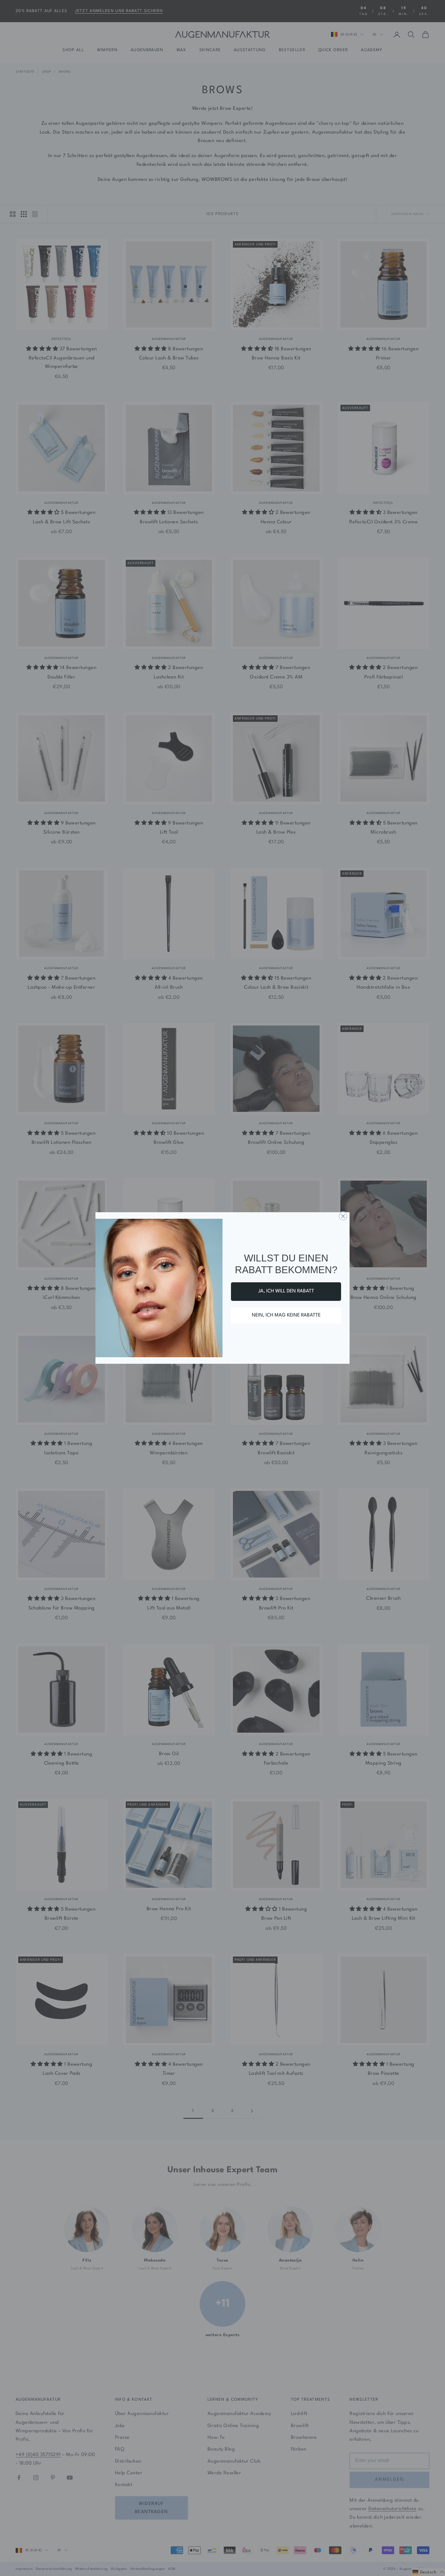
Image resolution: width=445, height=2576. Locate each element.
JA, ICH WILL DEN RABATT (286, 1291)
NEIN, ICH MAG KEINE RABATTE (286, 1315)
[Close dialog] (343, 1216)
